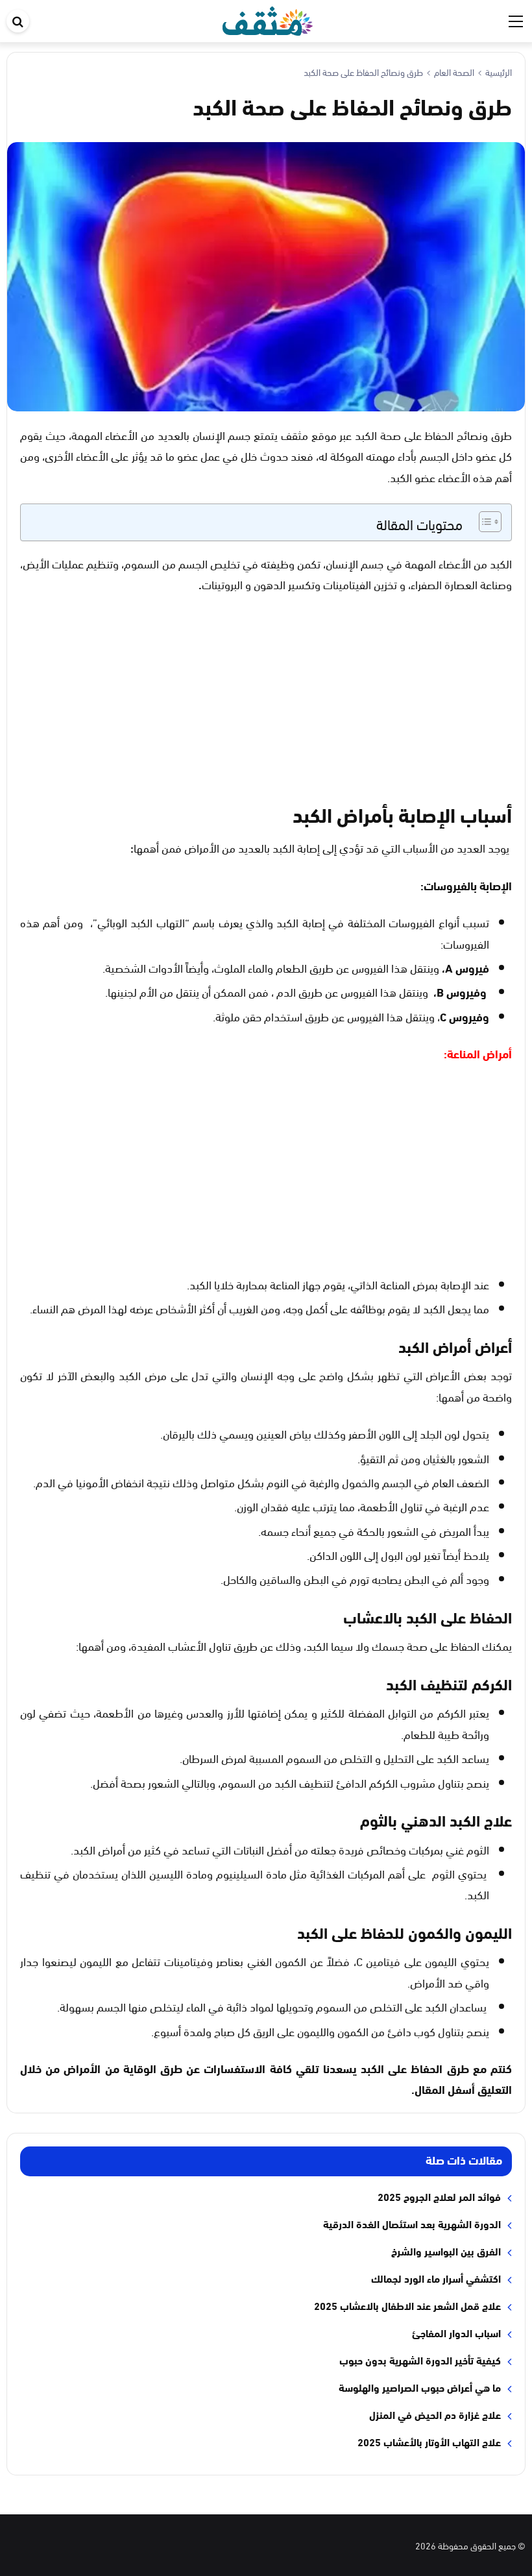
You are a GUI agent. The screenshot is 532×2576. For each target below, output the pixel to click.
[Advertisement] (266, 702)
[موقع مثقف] (268, 18)
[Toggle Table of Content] (484, 522)
